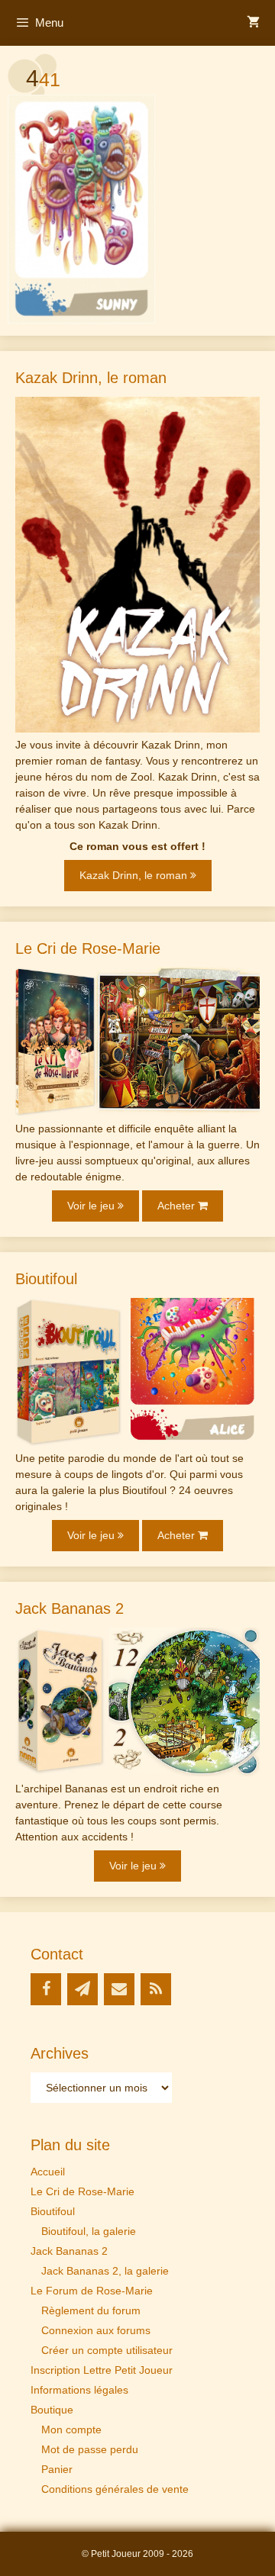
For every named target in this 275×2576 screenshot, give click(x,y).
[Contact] (119, 1989)
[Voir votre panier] (253, 23)
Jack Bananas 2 (69, 2251)
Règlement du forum (91, 2310)
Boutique (52, 2410)
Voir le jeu (92, 1206)
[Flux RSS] (156, 1989)
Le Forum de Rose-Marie (92, 2291)
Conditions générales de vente (115, 2489)
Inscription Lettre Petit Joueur (102, 2370)
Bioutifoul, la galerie (89, 2231)
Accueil (48, 2172)
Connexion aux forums (96, 2330)
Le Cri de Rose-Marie (82, 2191)
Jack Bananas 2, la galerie (105, 2271)
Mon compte (71, 2429)
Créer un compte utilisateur (107, 2350)
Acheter (178, 1206)
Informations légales (79, 2390)
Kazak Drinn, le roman (135, 875)
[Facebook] (46, 1989)
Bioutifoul (53, 2211)
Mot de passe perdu (90, 2449)
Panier (57, 2469)
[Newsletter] (82, 1989)
